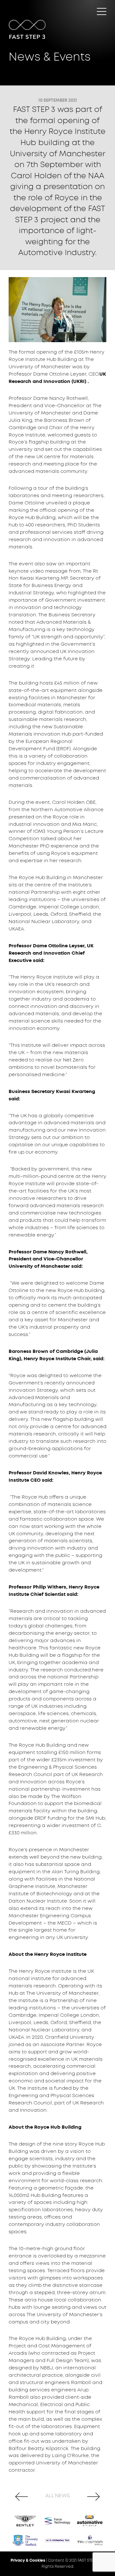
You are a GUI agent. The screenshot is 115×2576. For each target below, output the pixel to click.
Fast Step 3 (41, 14)
